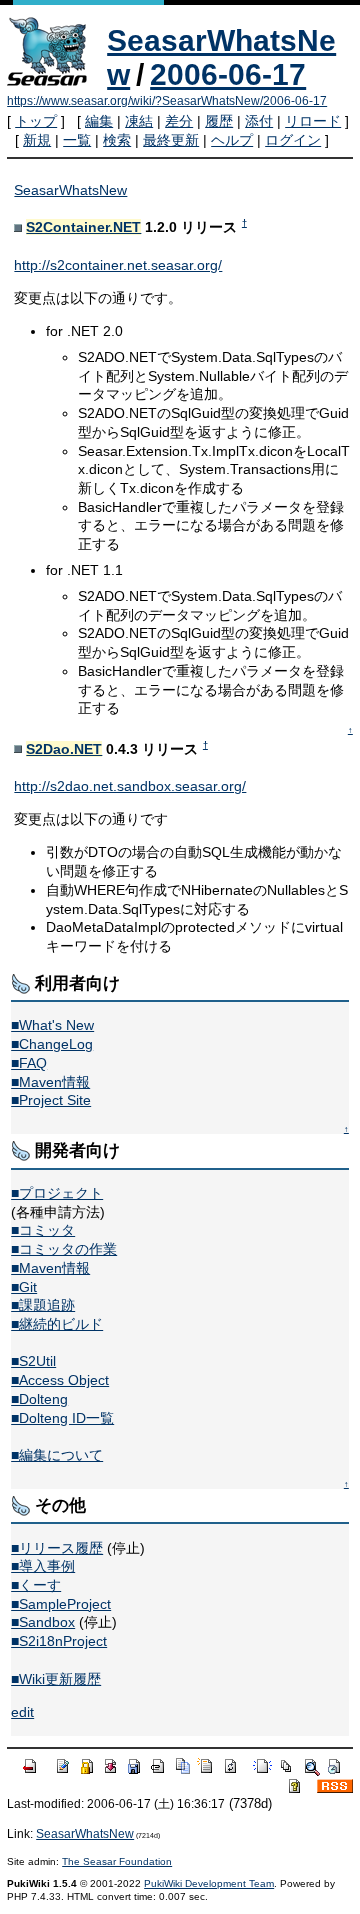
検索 (117, 140)
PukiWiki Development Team (209, 1883)
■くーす (36, 1585)
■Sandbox (43, 1622)
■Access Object (60, 1380)
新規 (37, 140)
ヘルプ (232, 140)
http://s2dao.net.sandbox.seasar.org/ (130, 786)
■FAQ (29, 1063)
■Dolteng (39, 1399)
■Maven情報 (50, 1082)
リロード (313, 121)
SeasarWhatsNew (70, 190)
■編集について (57, 1455)
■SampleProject (61, 1604)
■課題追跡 (43, 1305)
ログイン (293, 140)
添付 (259, 121)
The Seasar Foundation (117, 1861)
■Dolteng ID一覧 (62, 1418)
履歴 (219, 121)
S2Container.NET (83, 227)
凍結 (139, 121)
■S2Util (33, 1361)
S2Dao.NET (64, 749)
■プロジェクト (57, 1193)
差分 (179, 121)
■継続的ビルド (57, 1324)
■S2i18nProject (59, 1641)
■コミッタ (43, 1230)
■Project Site (51, 1100)
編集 (99, 121)
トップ (36, 121)
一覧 (77, 140)
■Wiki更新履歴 (56, 1679)
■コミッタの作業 (64, 1249)
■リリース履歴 (57, 1548)
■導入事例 (43, 1566)
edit (22, 1712)
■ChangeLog (52, 1044)
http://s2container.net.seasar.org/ (118, 265)
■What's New (52, 1025)
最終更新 (171, 140)
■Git (24, 1287)
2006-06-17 (228, 74)
